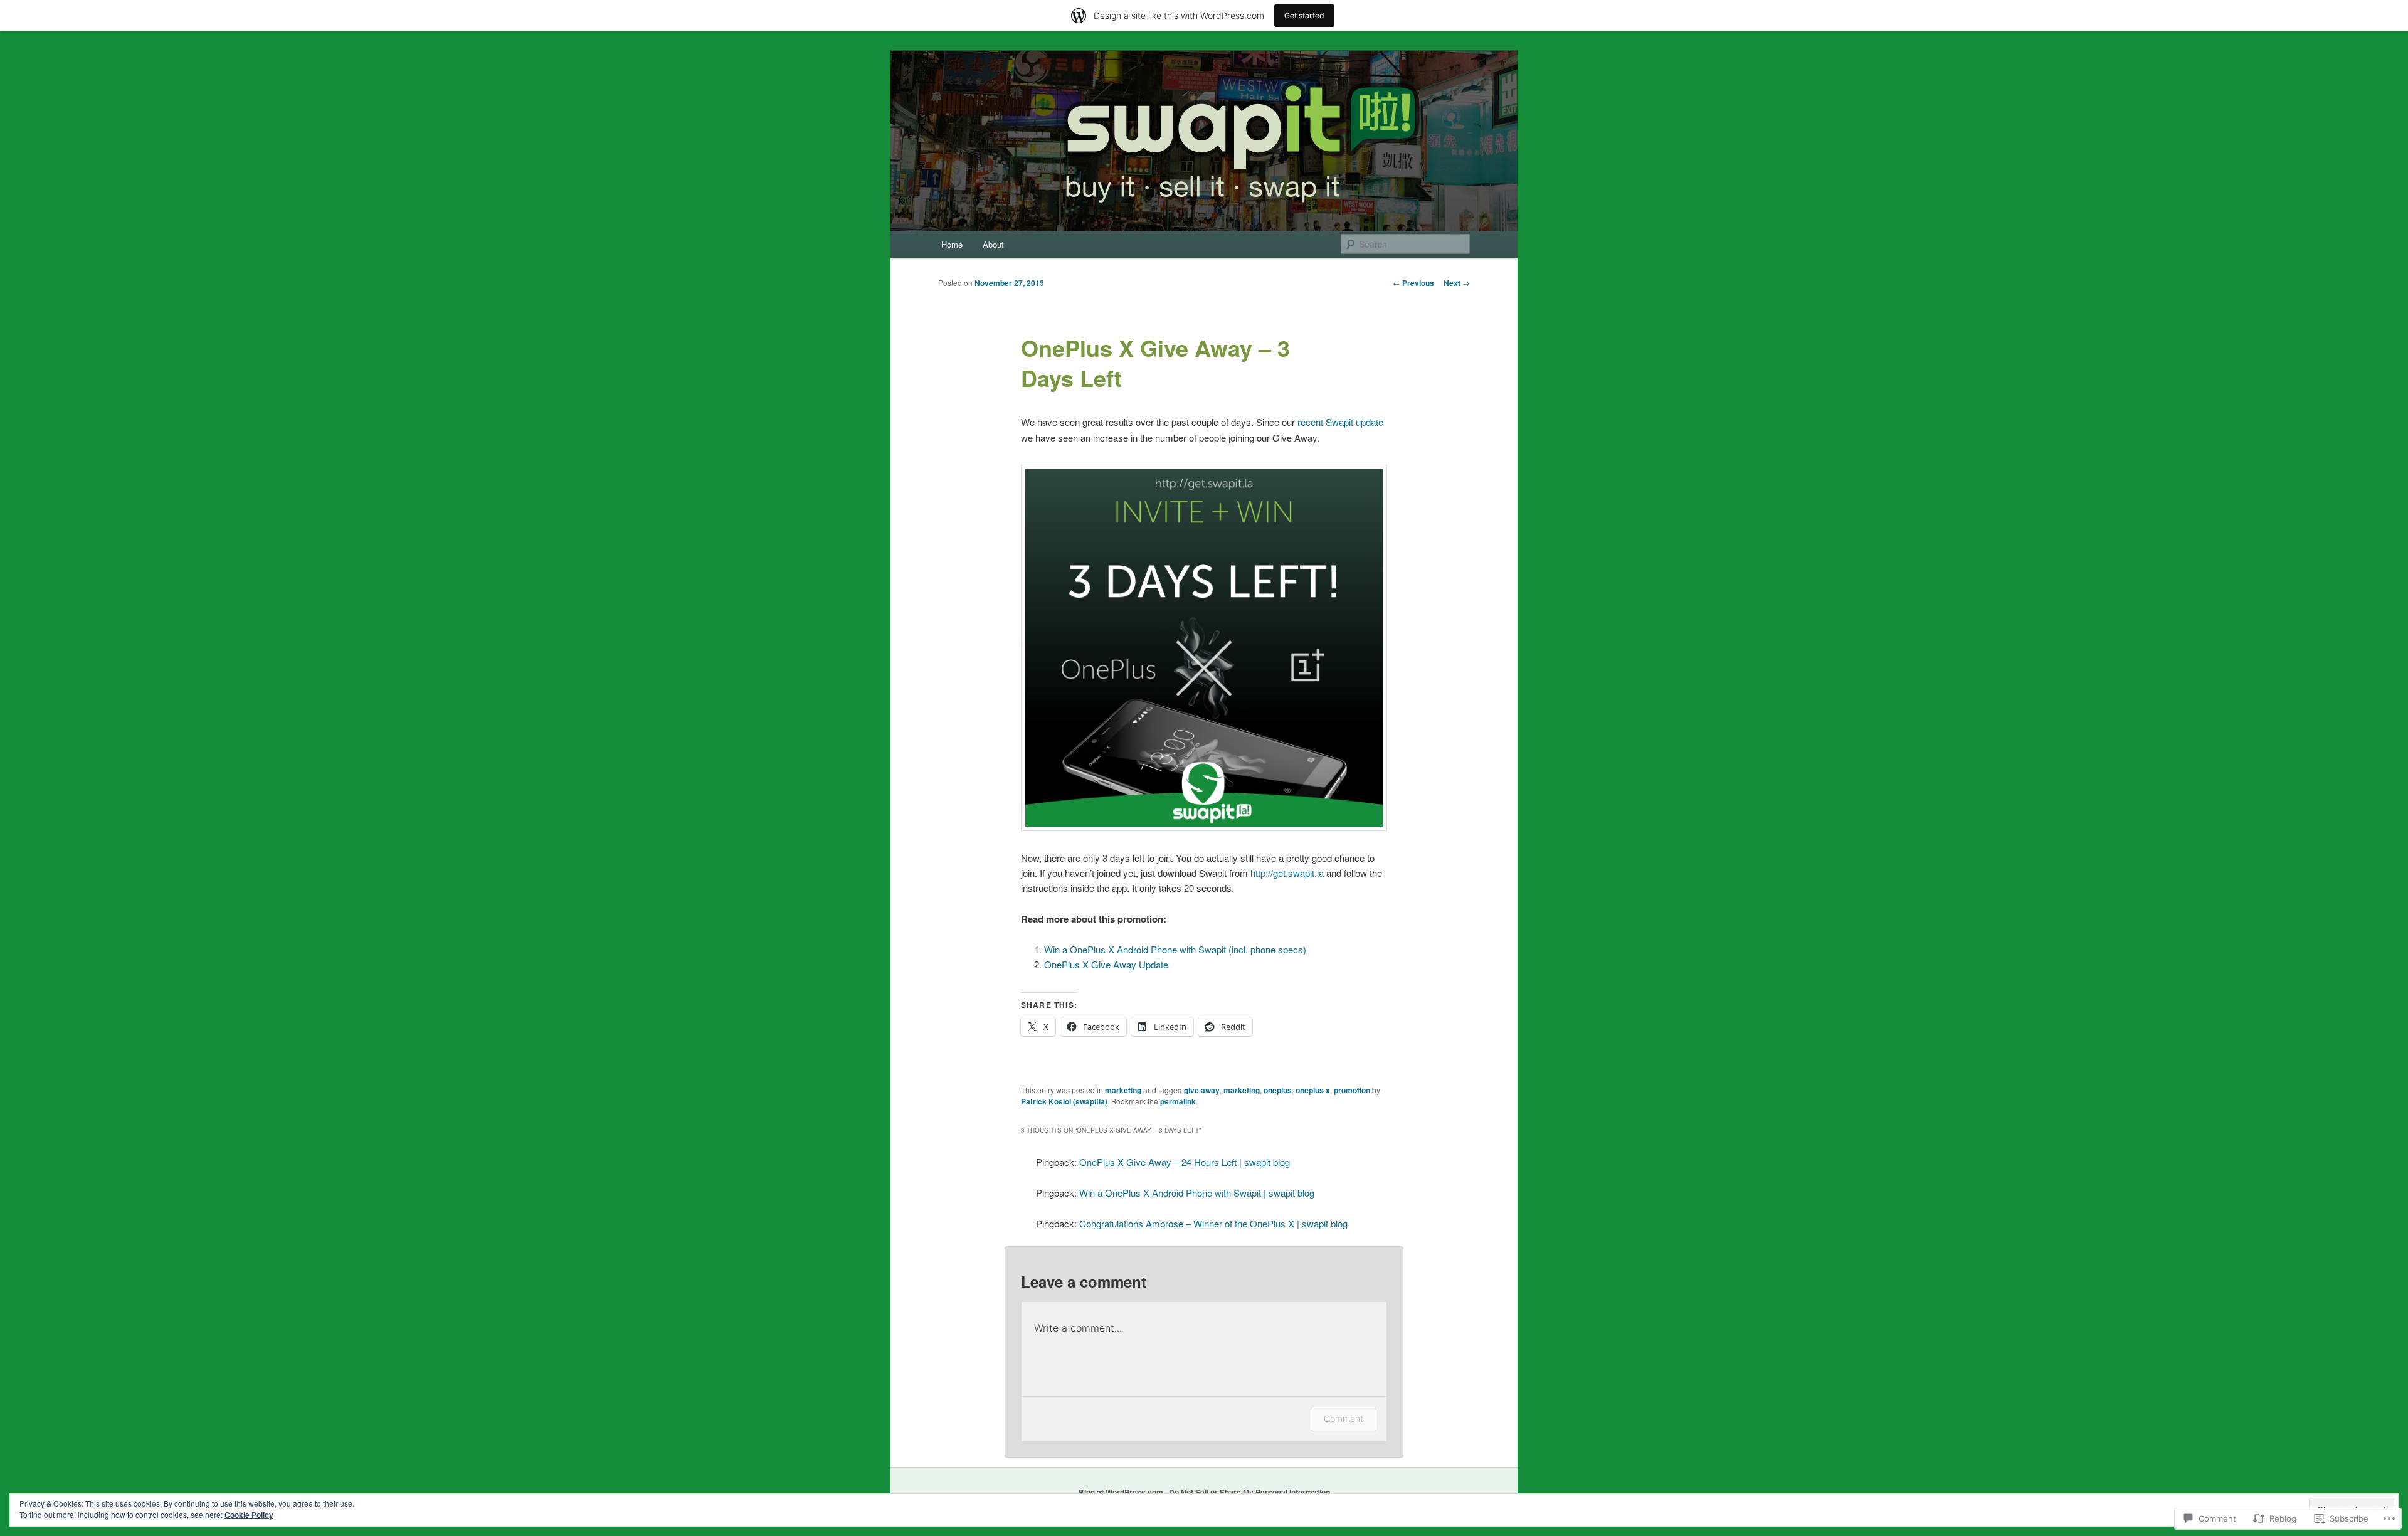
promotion (1352, 1090)
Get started (1304, 15)
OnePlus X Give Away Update (1106, 964)
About (993, 244)
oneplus (1278, 1090)
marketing (1123, 1090)
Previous (1413, 283)
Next (1457, 283)
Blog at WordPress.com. (1122, 1492)
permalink (1178, 1101)
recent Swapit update (1340, 422)
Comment (1344, 1418)
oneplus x (1313, 1090)
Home (952, 244)
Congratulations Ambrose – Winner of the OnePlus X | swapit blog (1213, 1223)
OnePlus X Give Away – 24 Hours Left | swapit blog (1185, 1162)
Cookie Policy (249, 1515)
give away (1202, 1090)
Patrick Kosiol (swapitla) (1064, 1101)
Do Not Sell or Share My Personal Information (1249, 1492)
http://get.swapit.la (1287, 873)
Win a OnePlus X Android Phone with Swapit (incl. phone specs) (1175, 949)
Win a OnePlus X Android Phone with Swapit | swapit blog (1197, 1193)
